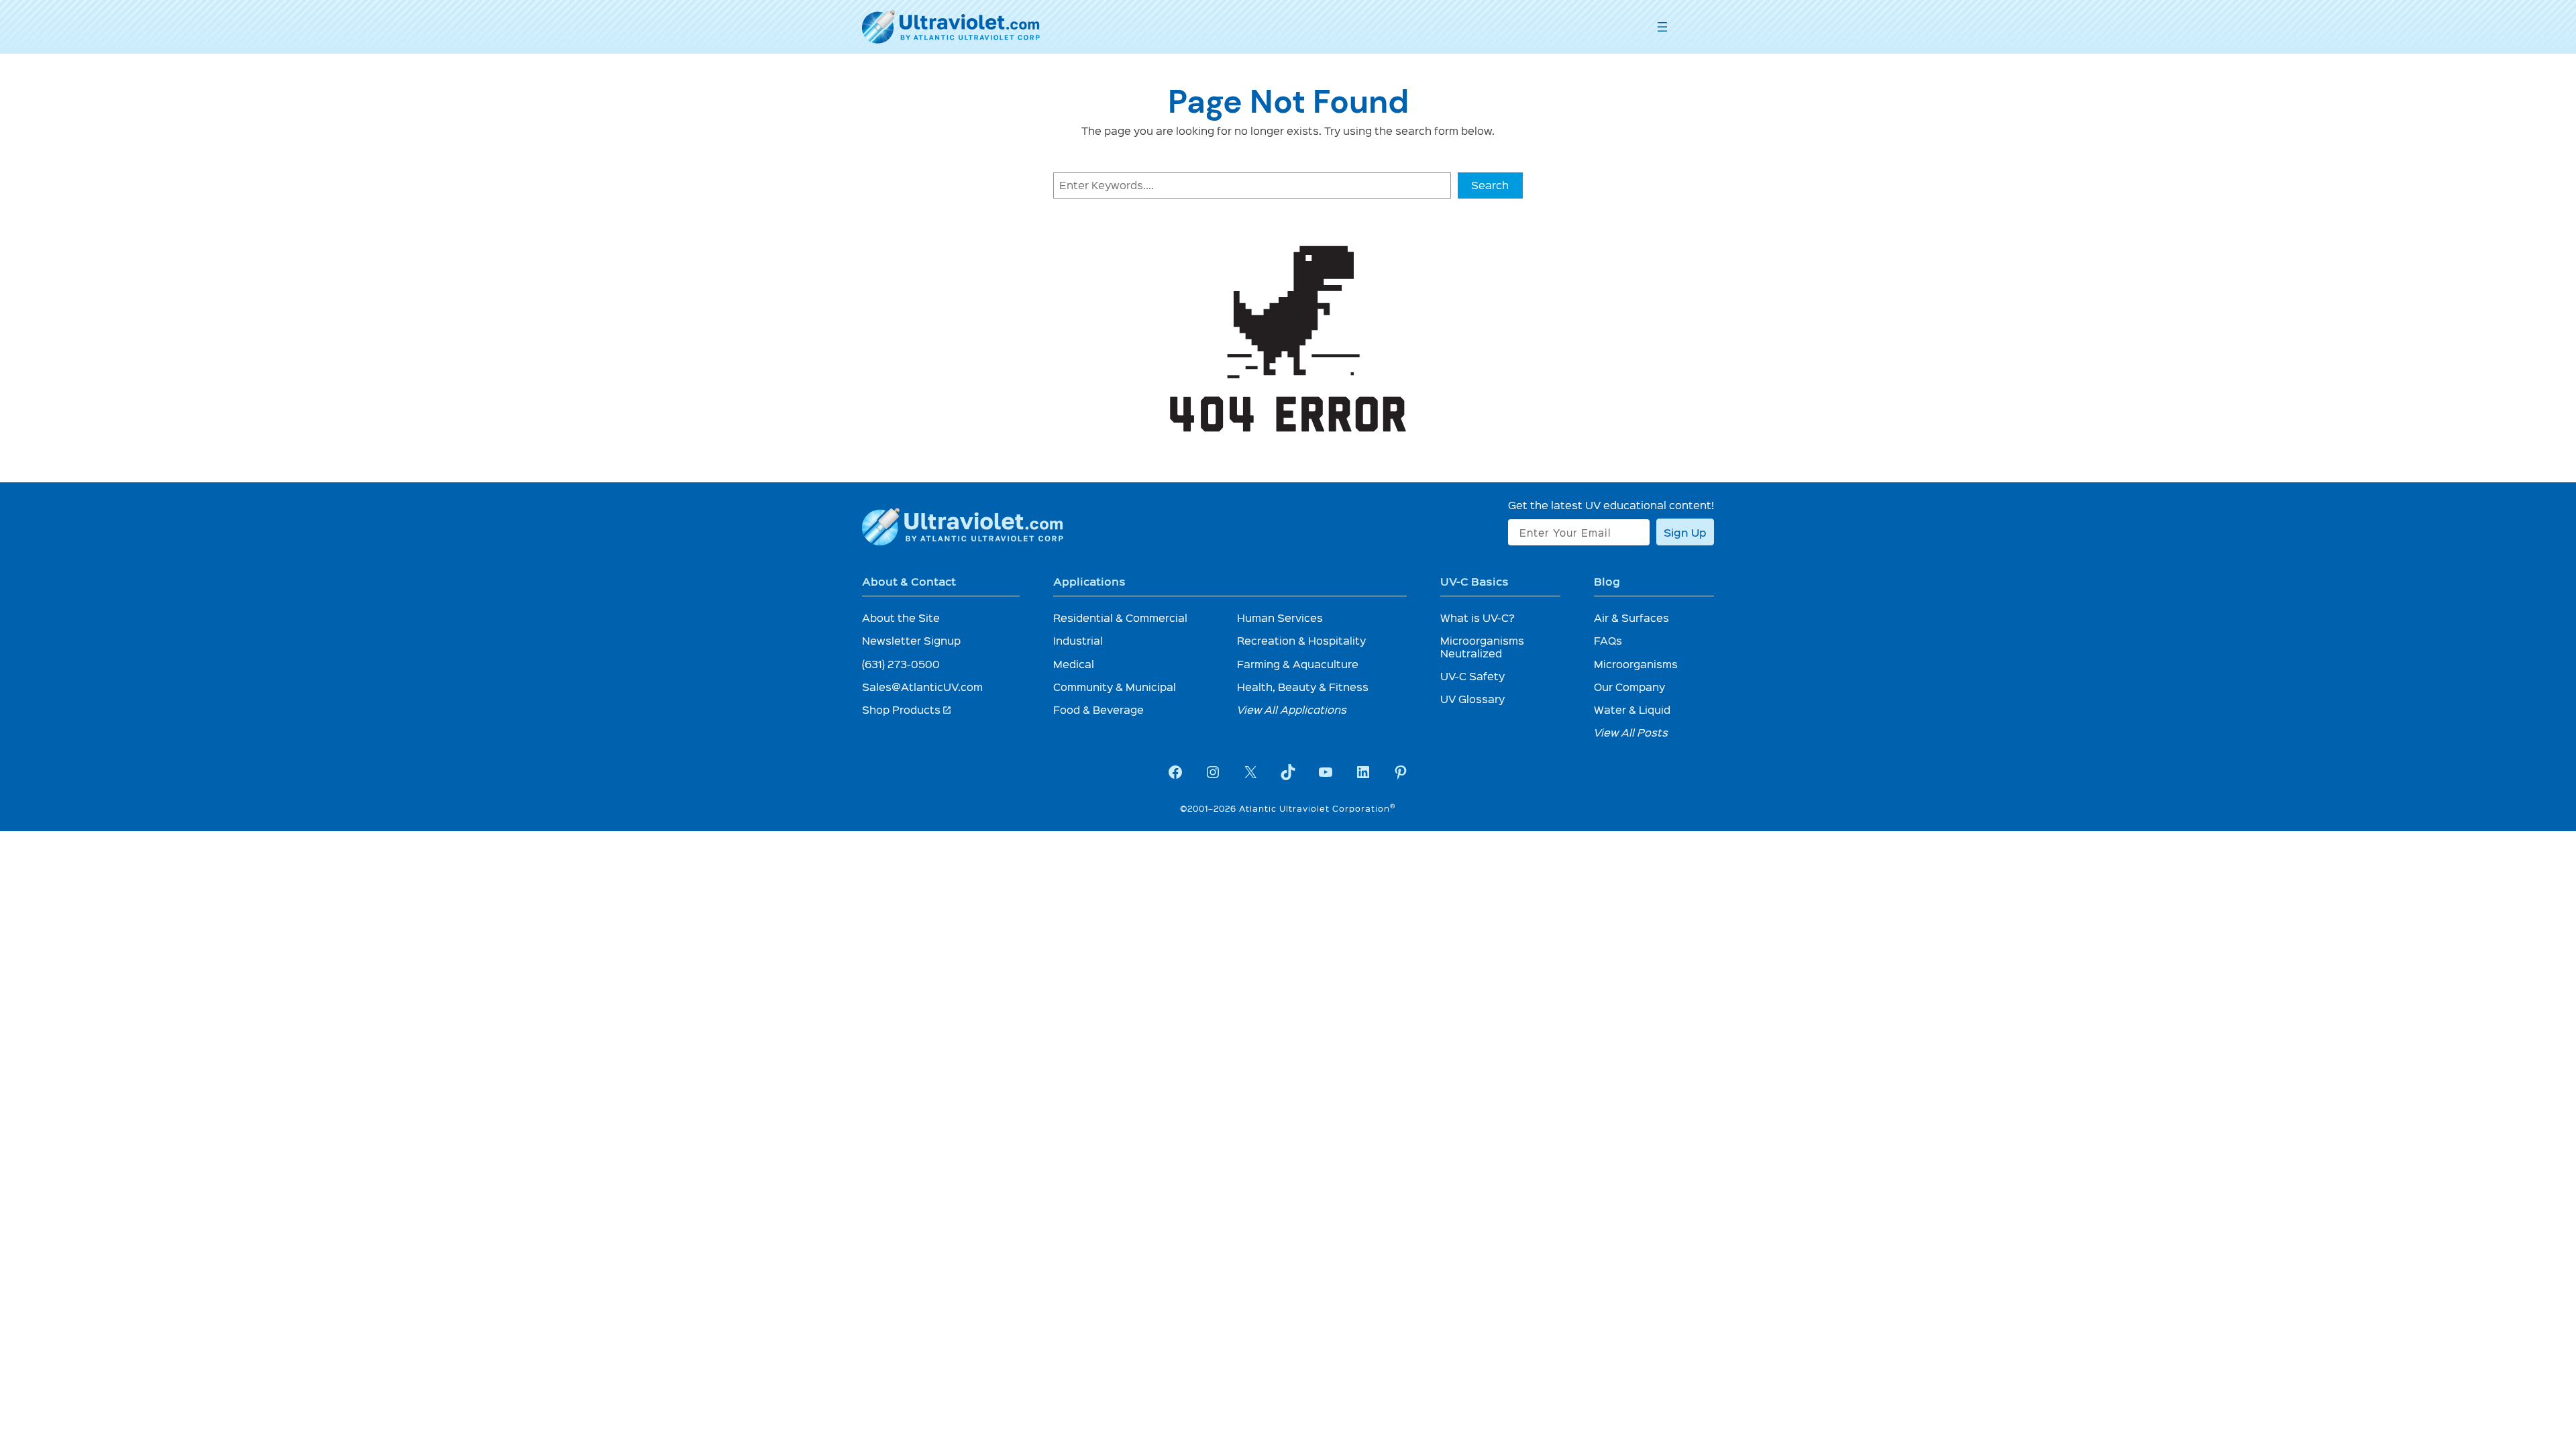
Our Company (1629, 687)
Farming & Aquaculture (1298, 664)
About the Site (901, 618)
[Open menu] (1662, 27)
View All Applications (1292, 709)
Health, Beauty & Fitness (1303, 687)
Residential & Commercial (1120, 618)
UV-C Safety (1472, 676)
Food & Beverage (1098, 709)
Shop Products (907, 709)
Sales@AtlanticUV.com (922, 687)
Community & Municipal (1115, 687)
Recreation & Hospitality (1301, 640)
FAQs (1608, 640)
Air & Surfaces (1631, 618)
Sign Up (1685, 532)
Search (1490, 185)
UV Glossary (1472, 699)
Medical (1074, 664)
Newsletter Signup (911, 640)
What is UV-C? (1478, 618)
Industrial (1078, 640)
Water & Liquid (1632, 709)
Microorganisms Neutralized (1482, 646)
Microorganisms (1636, 664)
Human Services (1280, 618)
